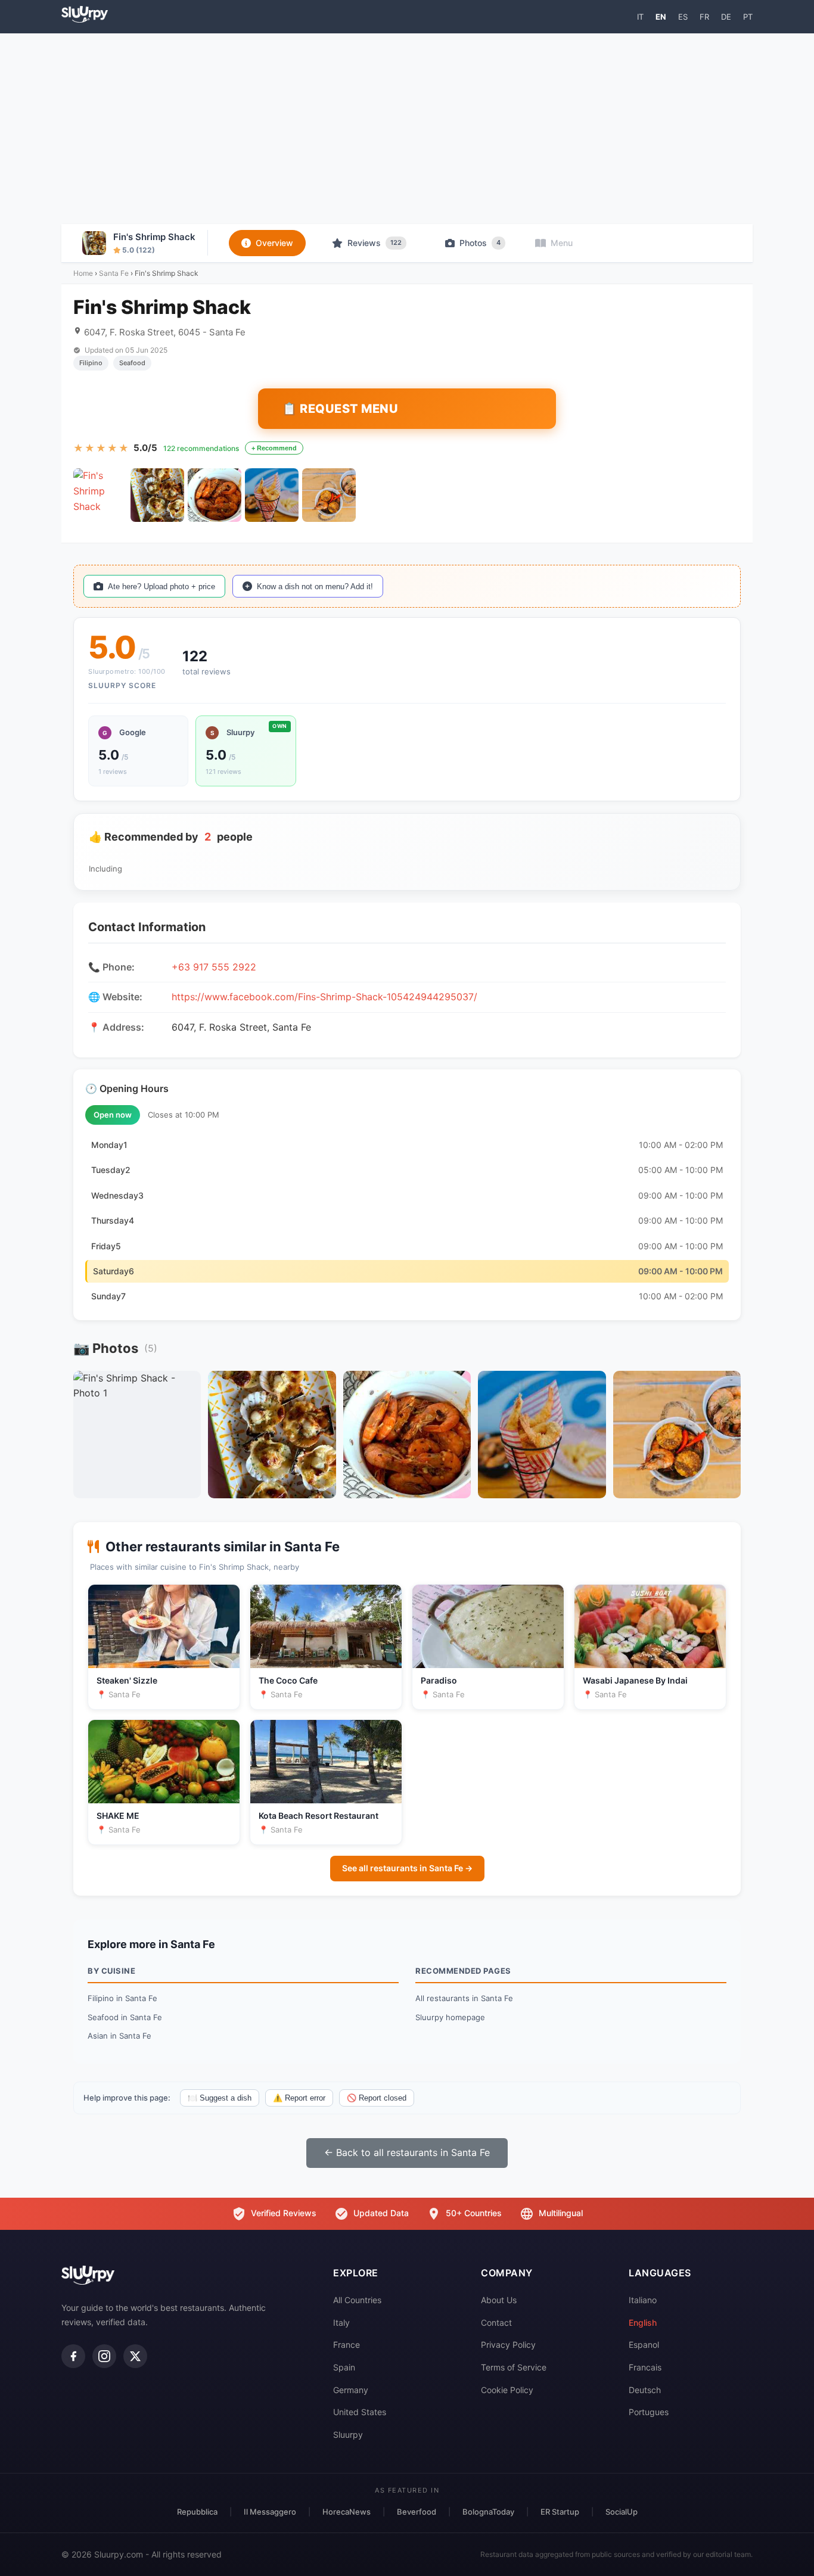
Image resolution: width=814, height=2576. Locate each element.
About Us (499, 2300)
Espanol (644, 2345)
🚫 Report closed (377, 2098)
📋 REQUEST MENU (340, 409)
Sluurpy (348, 2435)
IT (640, 17)
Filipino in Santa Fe (122, 1998)
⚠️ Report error (299, 2098)
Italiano (643, 2300)
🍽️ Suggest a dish (220, 2098)
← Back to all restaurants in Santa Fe (407, 2152)
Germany (351, 2390)
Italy (341, 2323)
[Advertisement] (407, 129)
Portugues (649, 2412)
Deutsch (645, 2390)
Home (83, 273)
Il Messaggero (270, 2512)
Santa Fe (114, 273)
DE (726, 17)
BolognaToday (488, 2512)
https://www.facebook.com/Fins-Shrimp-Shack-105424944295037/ (324, 997)
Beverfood (417, 2512)
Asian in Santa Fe (119, 2036)
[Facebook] (73, 2356)
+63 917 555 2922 (214, 967)
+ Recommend (274, 448)
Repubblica (197, 2512)
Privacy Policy (508, 2345)
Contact (496, 2323)
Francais (645, 2367)
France (347, 2345)
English (643, 2323)
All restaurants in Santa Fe (464, 1998)
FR (704, 17)
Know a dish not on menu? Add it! (315, 587)
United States (360, 2412)
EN (661, 17)
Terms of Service (514, 2367)
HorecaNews (347, 2512)
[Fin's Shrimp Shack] (100, 495)
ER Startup (560, 2512)
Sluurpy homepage (450, 2017)
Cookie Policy (507, 2390)
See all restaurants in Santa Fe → (407, 1868)
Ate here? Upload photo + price (161, 587)
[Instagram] (104, 2356)
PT (748, 17)
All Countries (357, 2300)
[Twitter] (135, 2356)
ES (683, 17)
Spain (344, 2367)
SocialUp (622, 2512)
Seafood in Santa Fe (125, 2017)
